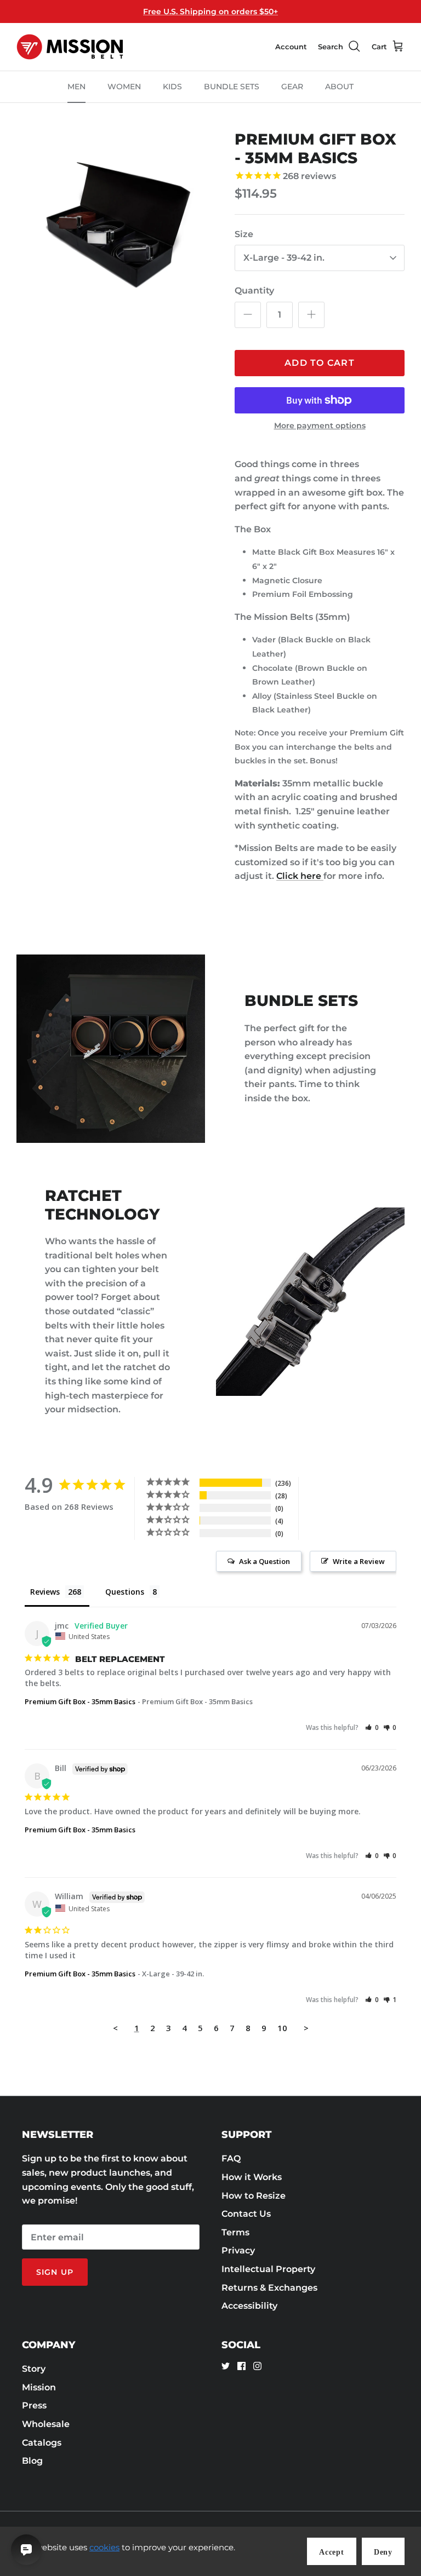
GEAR (292, 87)
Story (34, 2369)
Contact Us (246, 2214)
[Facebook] (241, 2366)
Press (34, 2405)
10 (282, 2028)
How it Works (252, 2177)
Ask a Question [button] (264, 1561)
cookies (104, 2547)
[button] (372, 1727)
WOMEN (124, 87)
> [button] (306, 2028)
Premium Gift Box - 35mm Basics (80, 1701)
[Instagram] (257, 2366)
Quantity (254, 291)
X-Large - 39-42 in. (284, 258)
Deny (383, 2552)
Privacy (238, 2250)
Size (244, 234)
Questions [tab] (125, 1592)
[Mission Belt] (70, 47)
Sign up (55, 2272)
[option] (113, 227)
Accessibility (249, 2306)
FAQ (231, 2158)
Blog (32, 2461)
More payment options (320, 426)
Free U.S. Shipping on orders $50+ (210, 12)
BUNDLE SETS (232, 87)
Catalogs (42, 2443)
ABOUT (339, 87)
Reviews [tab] (45, 1592)
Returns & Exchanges (269, 2288)
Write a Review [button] (359, 1561)
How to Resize (254, 2196)
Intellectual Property (268, 2269)
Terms (235, 2232)
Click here (300, 876)
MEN (76, 87)
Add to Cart (320, 363)
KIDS (172, 87)
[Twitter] (226, 2366)
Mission (39, 2387)
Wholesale (46, 2424)
